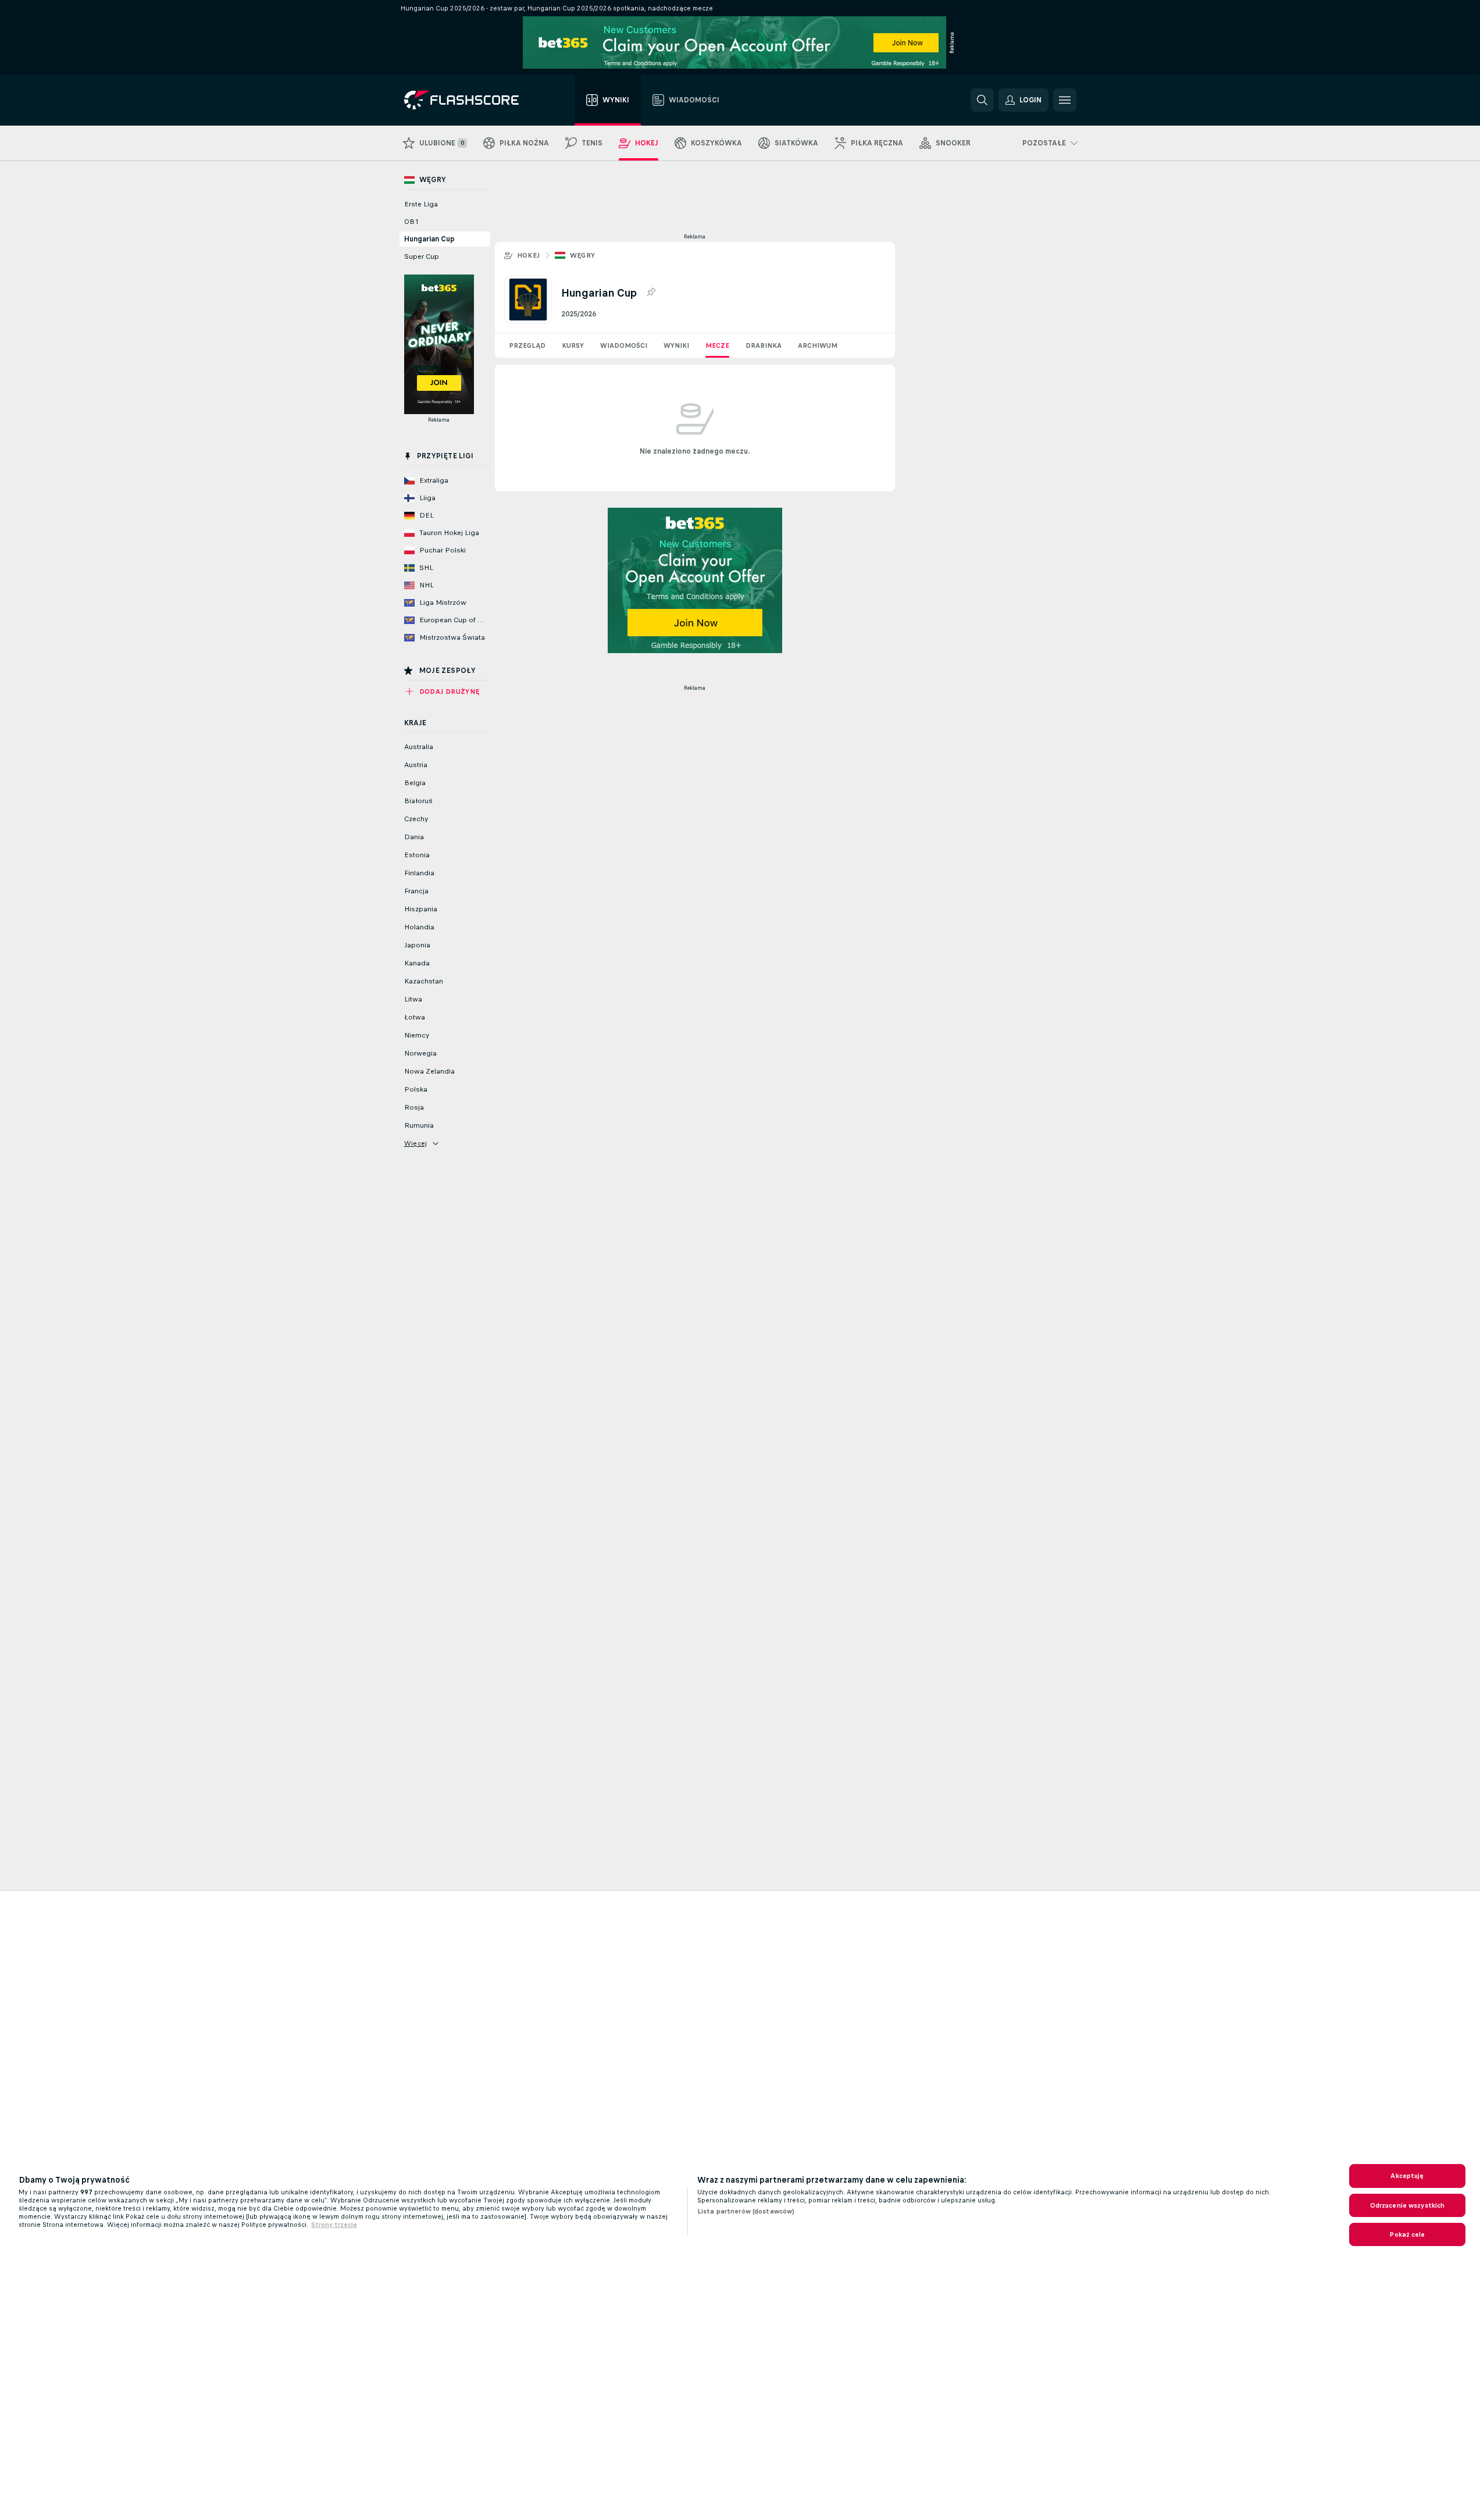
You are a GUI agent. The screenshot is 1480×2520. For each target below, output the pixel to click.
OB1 (411, 222)
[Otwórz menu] (1065, 100)
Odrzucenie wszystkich (1408, 2205)
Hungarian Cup (429, 239)
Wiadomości (624, 345)
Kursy (573, 345)
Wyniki (676, 345)
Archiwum (818, 345)
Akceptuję (1407, 2176)
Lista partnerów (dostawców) (746, 2211)
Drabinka (764, 345)
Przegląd (527, 345)
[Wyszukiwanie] (982, 100)
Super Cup (422, 256)
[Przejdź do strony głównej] (470, 100)
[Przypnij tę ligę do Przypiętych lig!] (651, 293)
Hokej (529, 255)
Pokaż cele (1407, 2234)
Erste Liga (421, 204)
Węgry (583, 255)
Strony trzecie (334, 2225)
